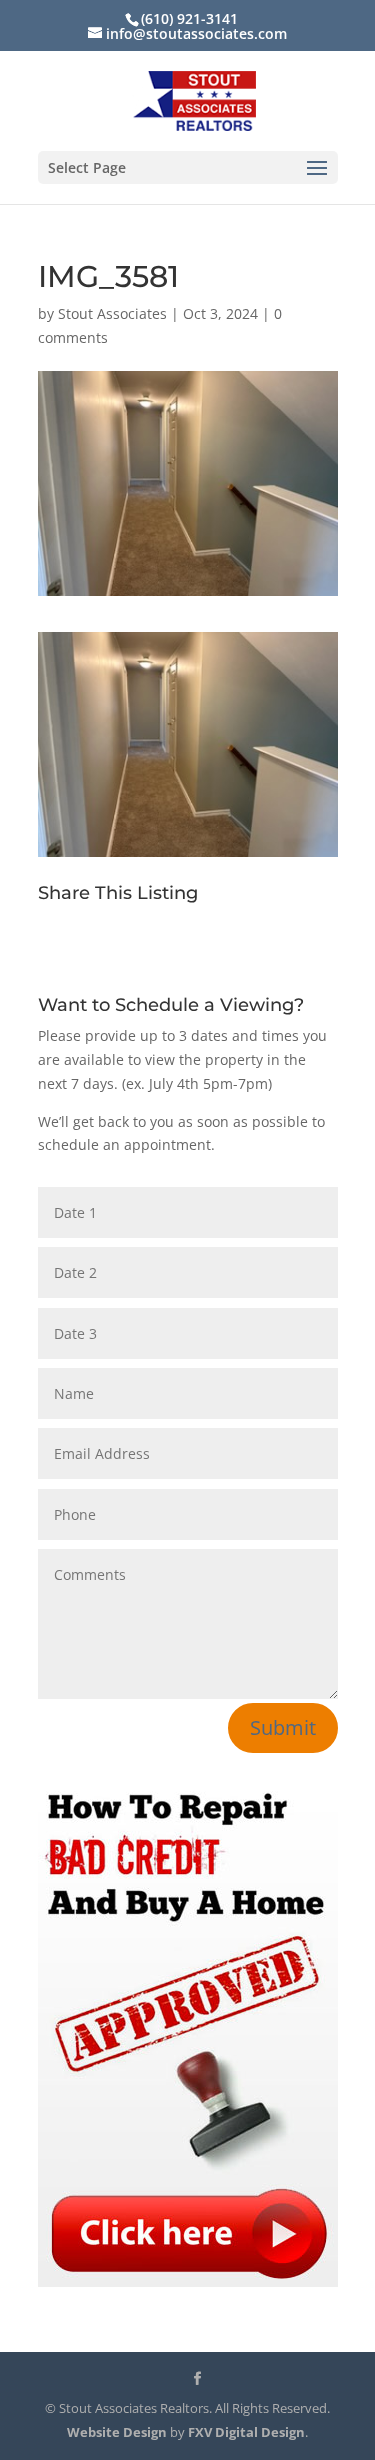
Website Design (117, 2432)
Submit (283, 1727)
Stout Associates (112, 313)
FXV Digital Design (246, 2432)
